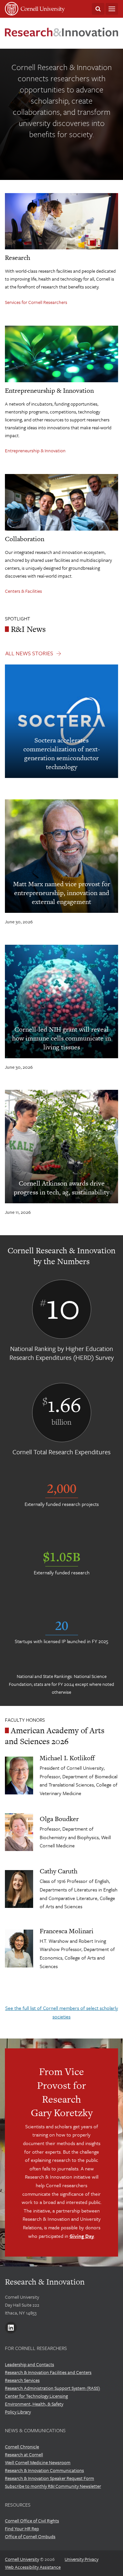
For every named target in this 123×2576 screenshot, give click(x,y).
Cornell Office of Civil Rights (32, 2521)
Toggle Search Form (98, 9)
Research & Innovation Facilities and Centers (48, 2372)
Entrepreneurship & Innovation (35, 450)
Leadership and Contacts (30, 2364)
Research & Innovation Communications (44, 2470)
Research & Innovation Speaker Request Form (50, 2478)
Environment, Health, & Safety (34, 2404)
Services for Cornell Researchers (36, 302)
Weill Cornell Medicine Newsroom (38, 2462)
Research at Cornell (24, 2454)
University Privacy (82, 2559)
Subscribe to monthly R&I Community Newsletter (53, 2486)
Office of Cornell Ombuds (30, 2536)
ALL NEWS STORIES (29, 653)
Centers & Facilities (23, 591)
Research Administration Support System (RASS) (52, 2388)
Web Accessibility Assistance (33, 2567)
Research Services (22, 2380)
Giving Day (82, 2236)
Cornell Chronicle (22, 2447)
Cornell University (22, 2559)
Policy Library (18, 2412)
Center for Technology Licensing (36, 2396)
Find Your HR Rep (22, 2528)
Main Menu (112, 9)
